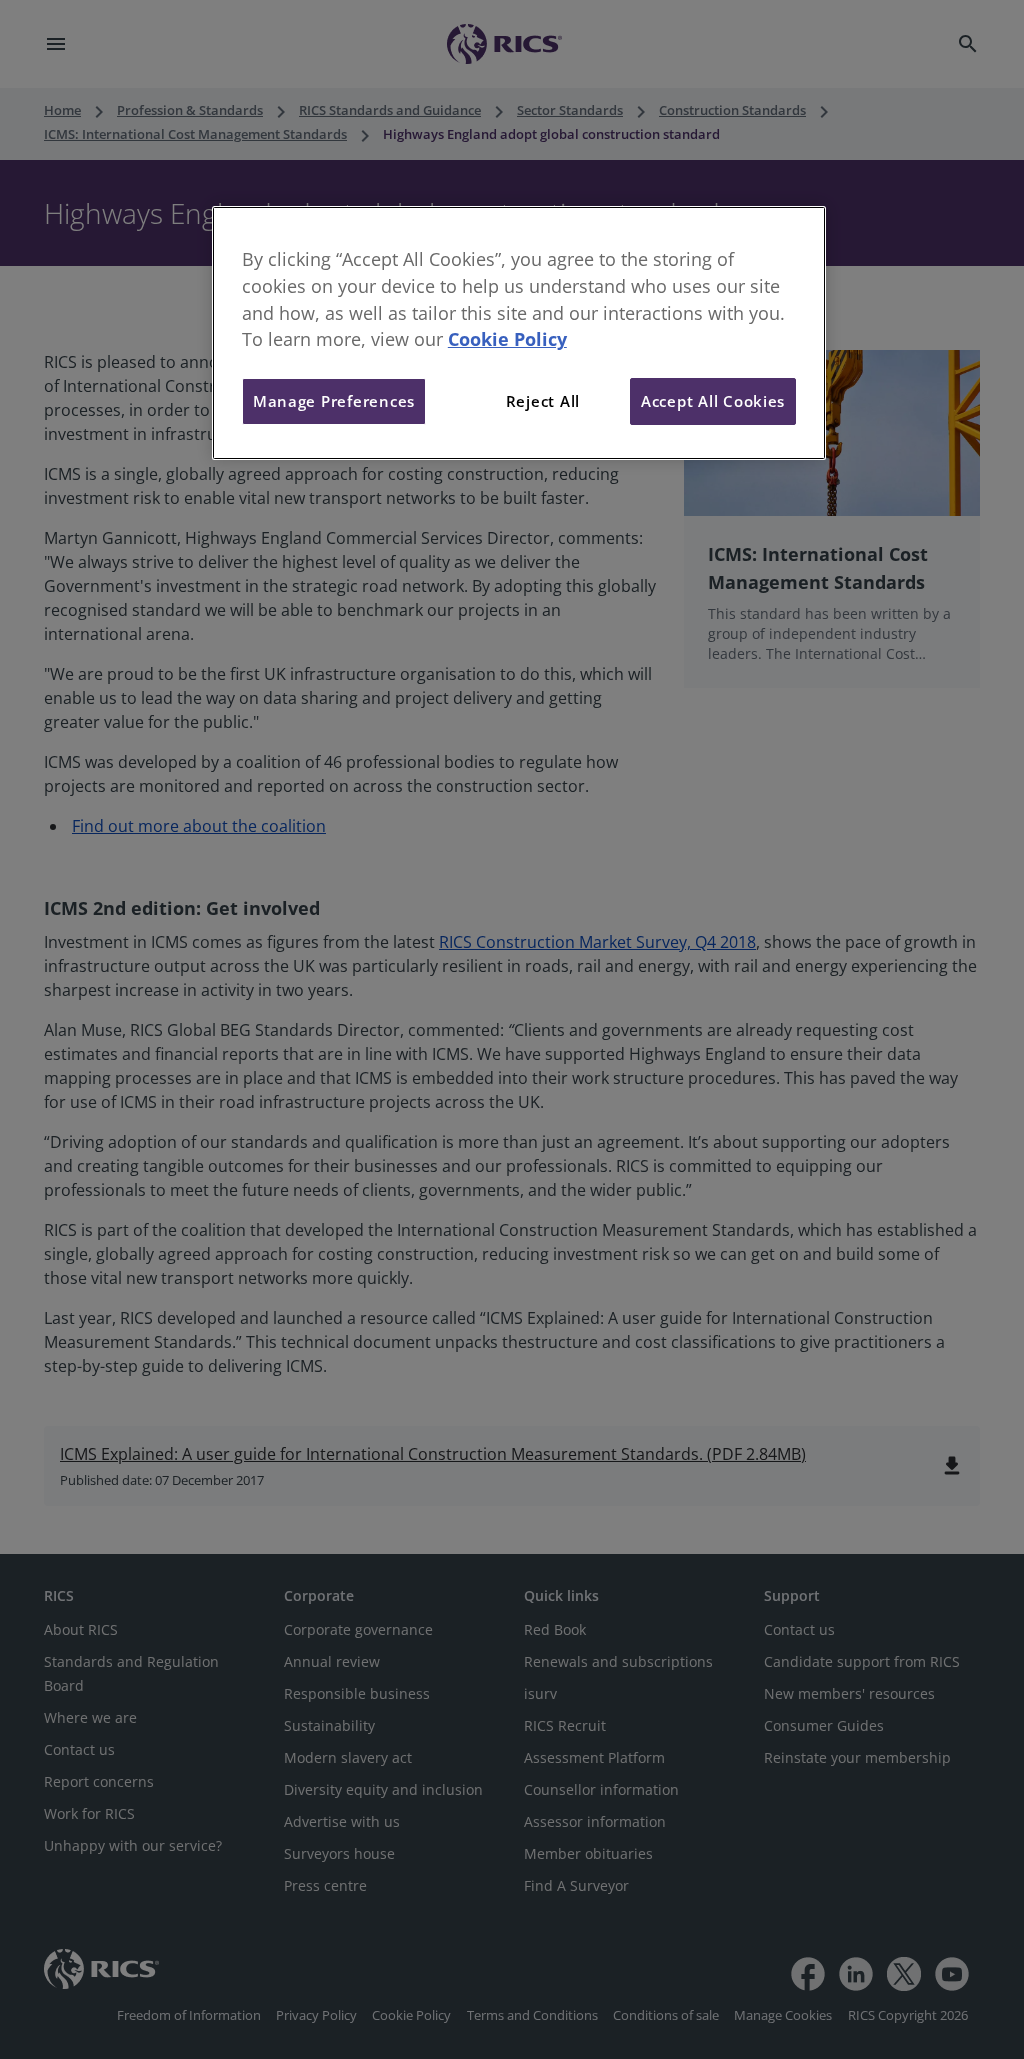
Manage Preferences (334, 401)
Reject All (543, 401)
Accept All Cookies (713, 401)
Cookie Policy (507, 339)
